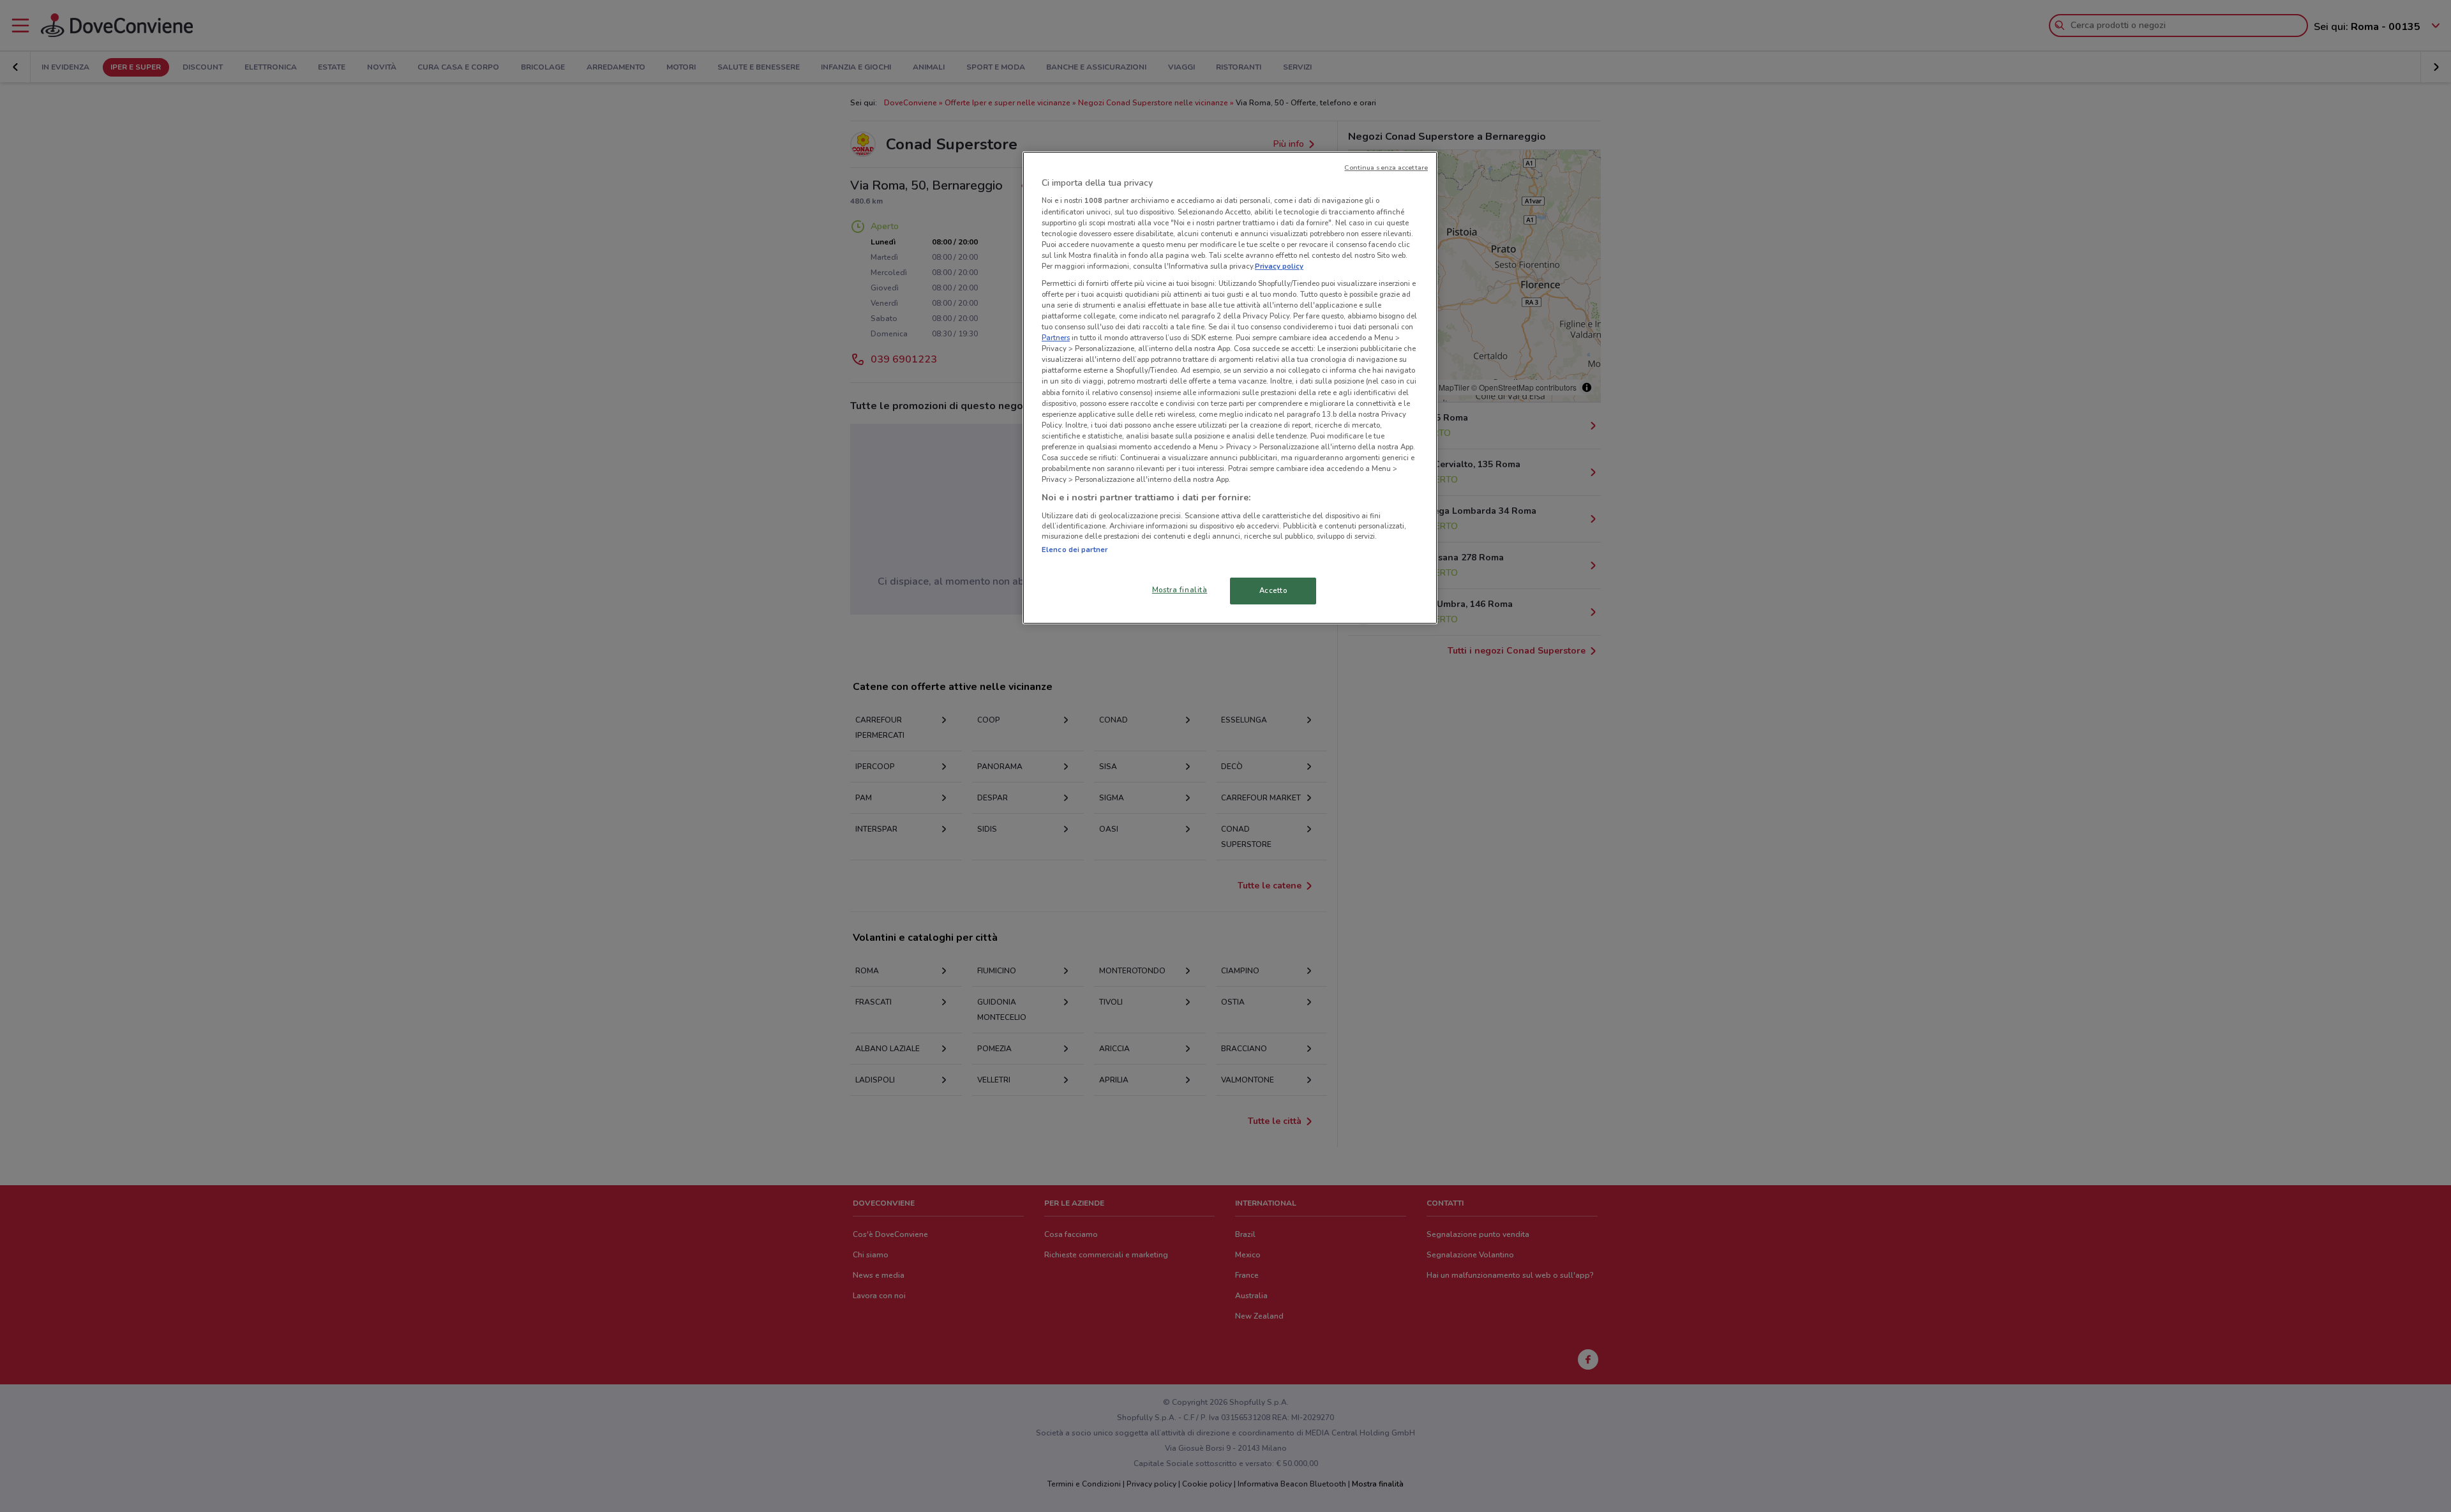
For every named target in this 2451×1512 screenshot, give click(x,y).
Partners (1056, 338)
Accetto (1273, 590)
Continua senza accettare (1386, 168)
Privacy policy (1279, 266)
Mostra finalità (1180, 590)
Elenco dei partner (1075, 550)
